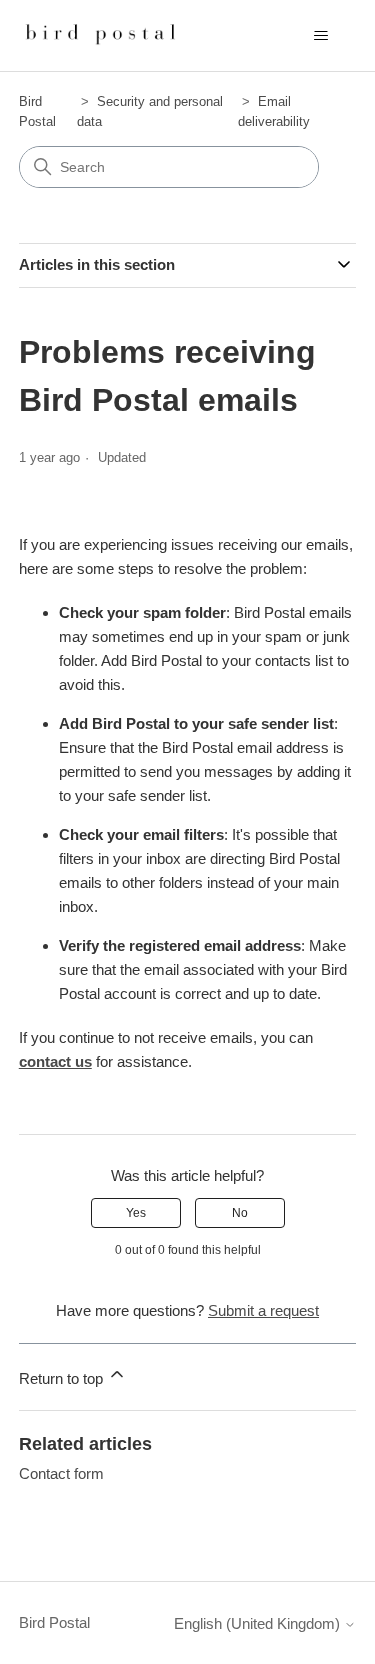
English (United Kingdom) (259, 1623)
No (240, 1213)
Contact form (61, 1473)
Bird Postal (54, 1622)
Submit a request (263, 1310)
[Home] (102, 35)
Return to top (63, 1378)
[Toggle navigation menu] (320, 36)
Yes (136, 1213)
